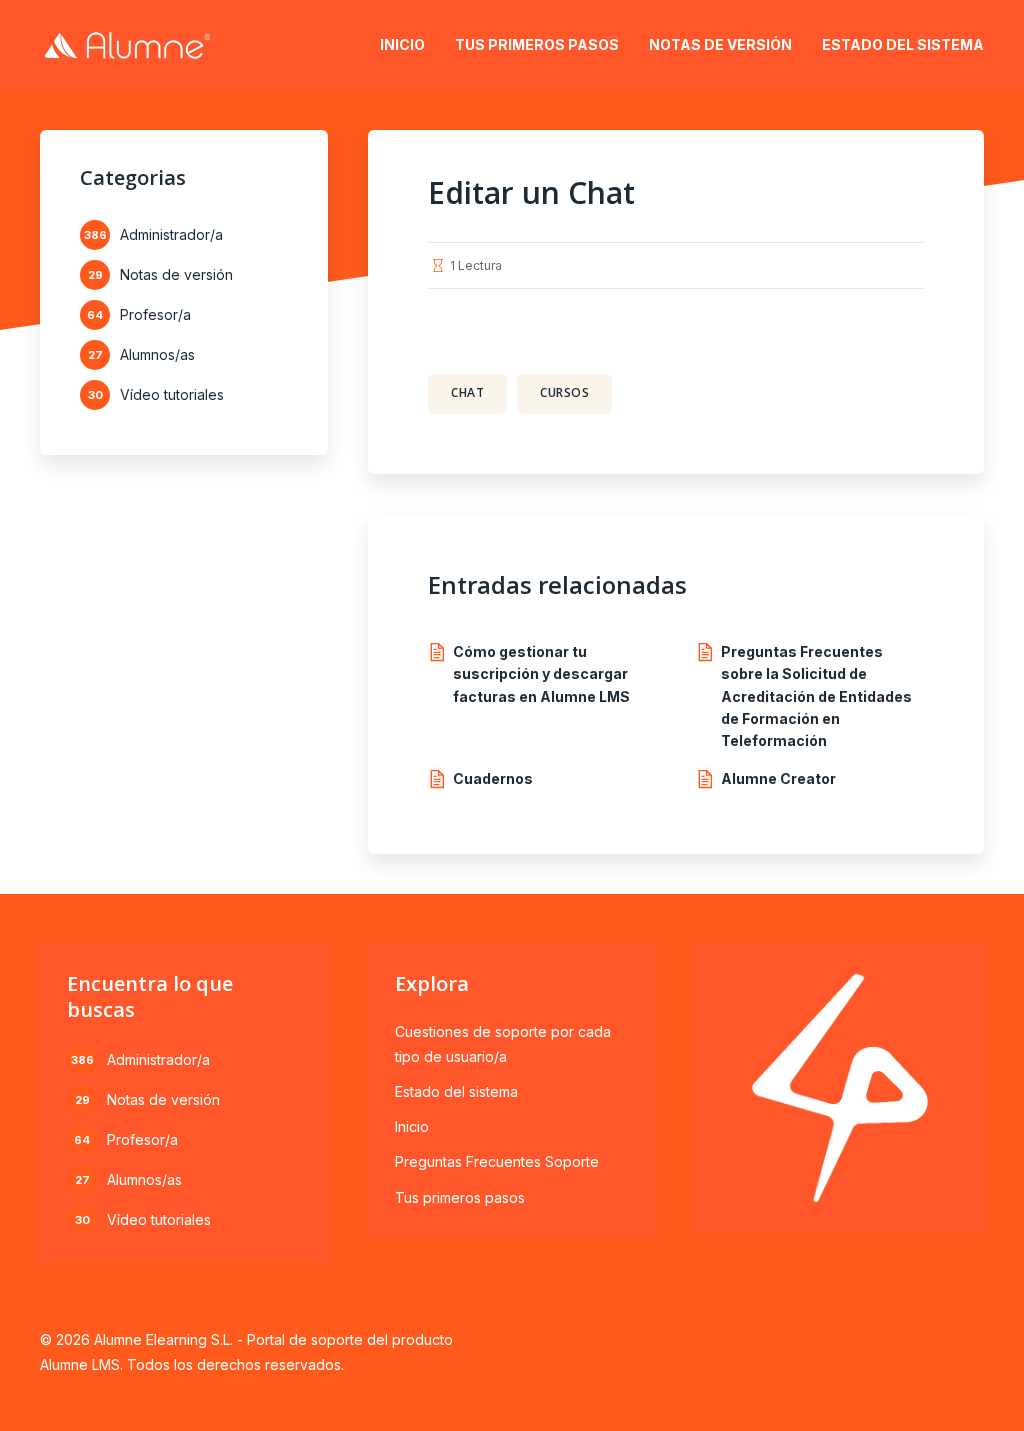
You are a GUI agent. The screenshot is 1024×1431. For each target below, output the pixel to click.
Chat (467, 392)
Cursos (564, 392)
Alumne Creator (778, 778)
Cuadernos (493, 778)
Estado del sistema (903, 44)
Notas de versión (720, 44)
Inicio (402, 44)
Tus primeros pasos (537, 44)
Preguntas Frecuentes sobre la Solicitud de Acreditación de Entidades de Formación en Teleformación (816, 696)
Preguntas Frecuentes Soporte (497, 1161)
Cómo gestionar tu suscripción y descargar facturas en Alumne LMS (541, 674)
